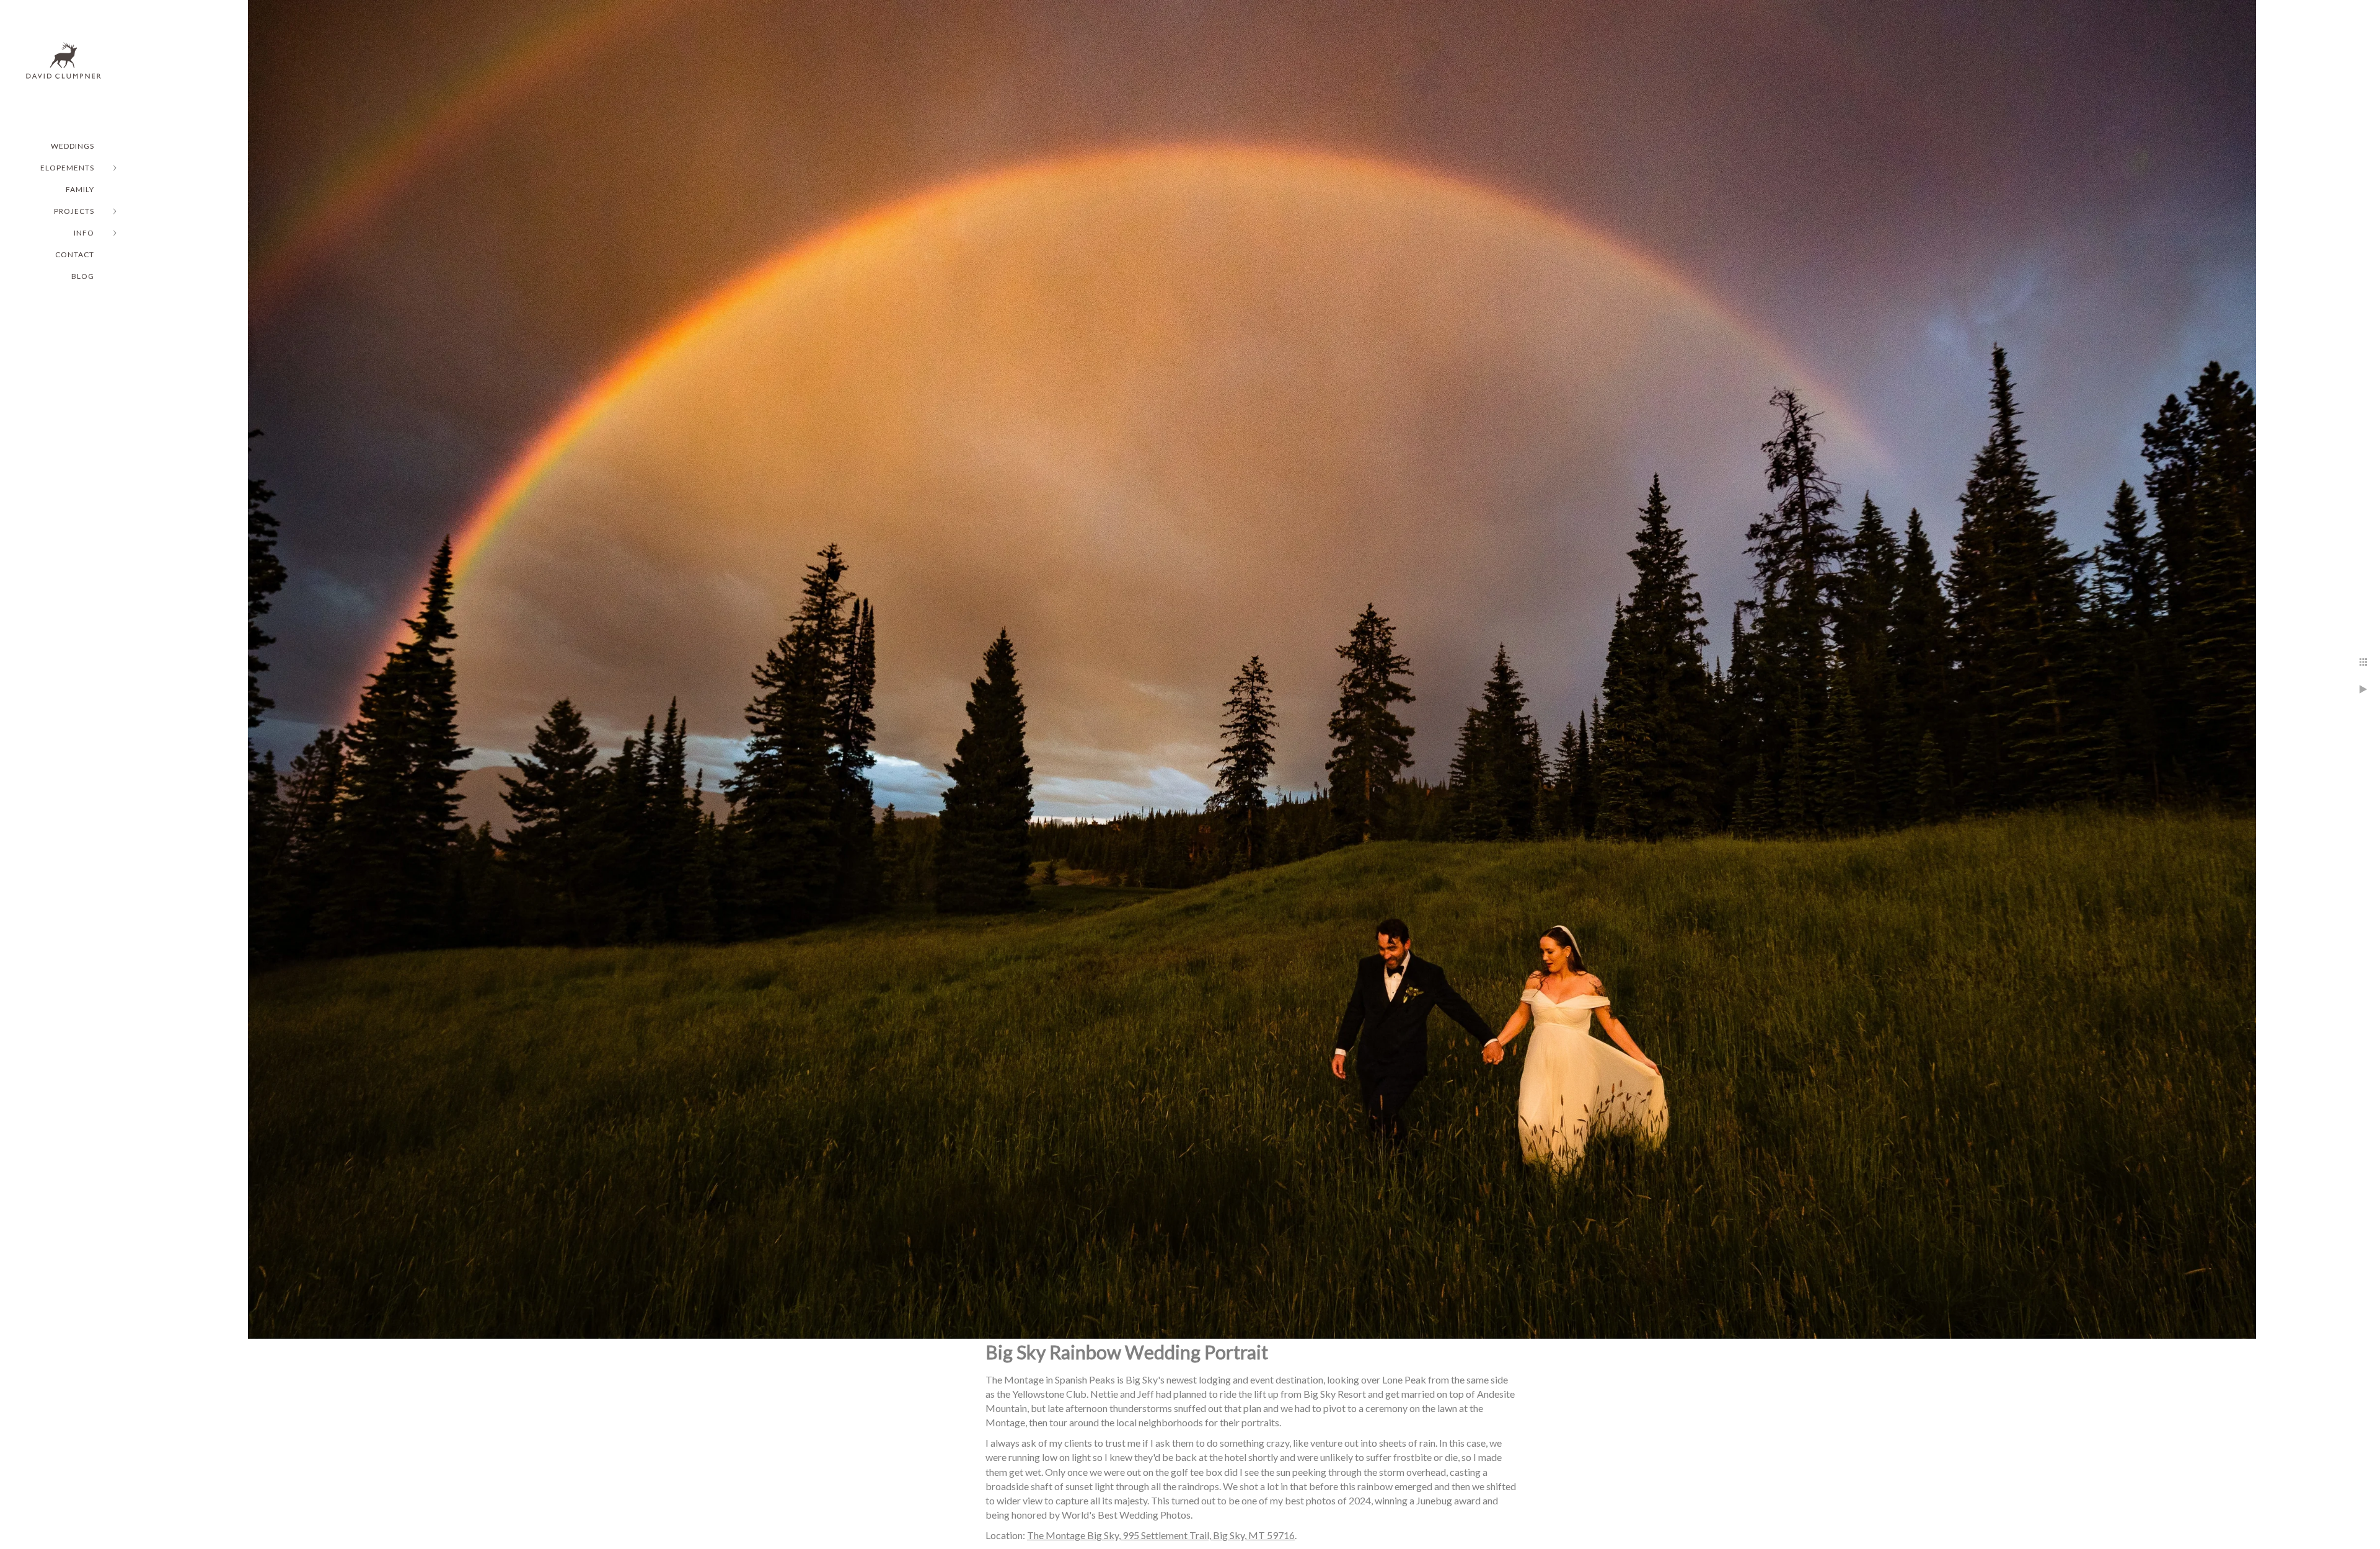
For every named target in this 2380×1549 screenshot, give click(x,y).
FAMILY (80, 189)
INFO (84, 233)
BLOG (83, 276)
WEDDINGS (73, 146)
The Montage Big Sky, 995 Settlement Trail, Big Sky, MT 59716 (1161, 1535)
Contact (75, 254)
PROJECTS (74, 211)
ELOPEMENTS (67, 168)
